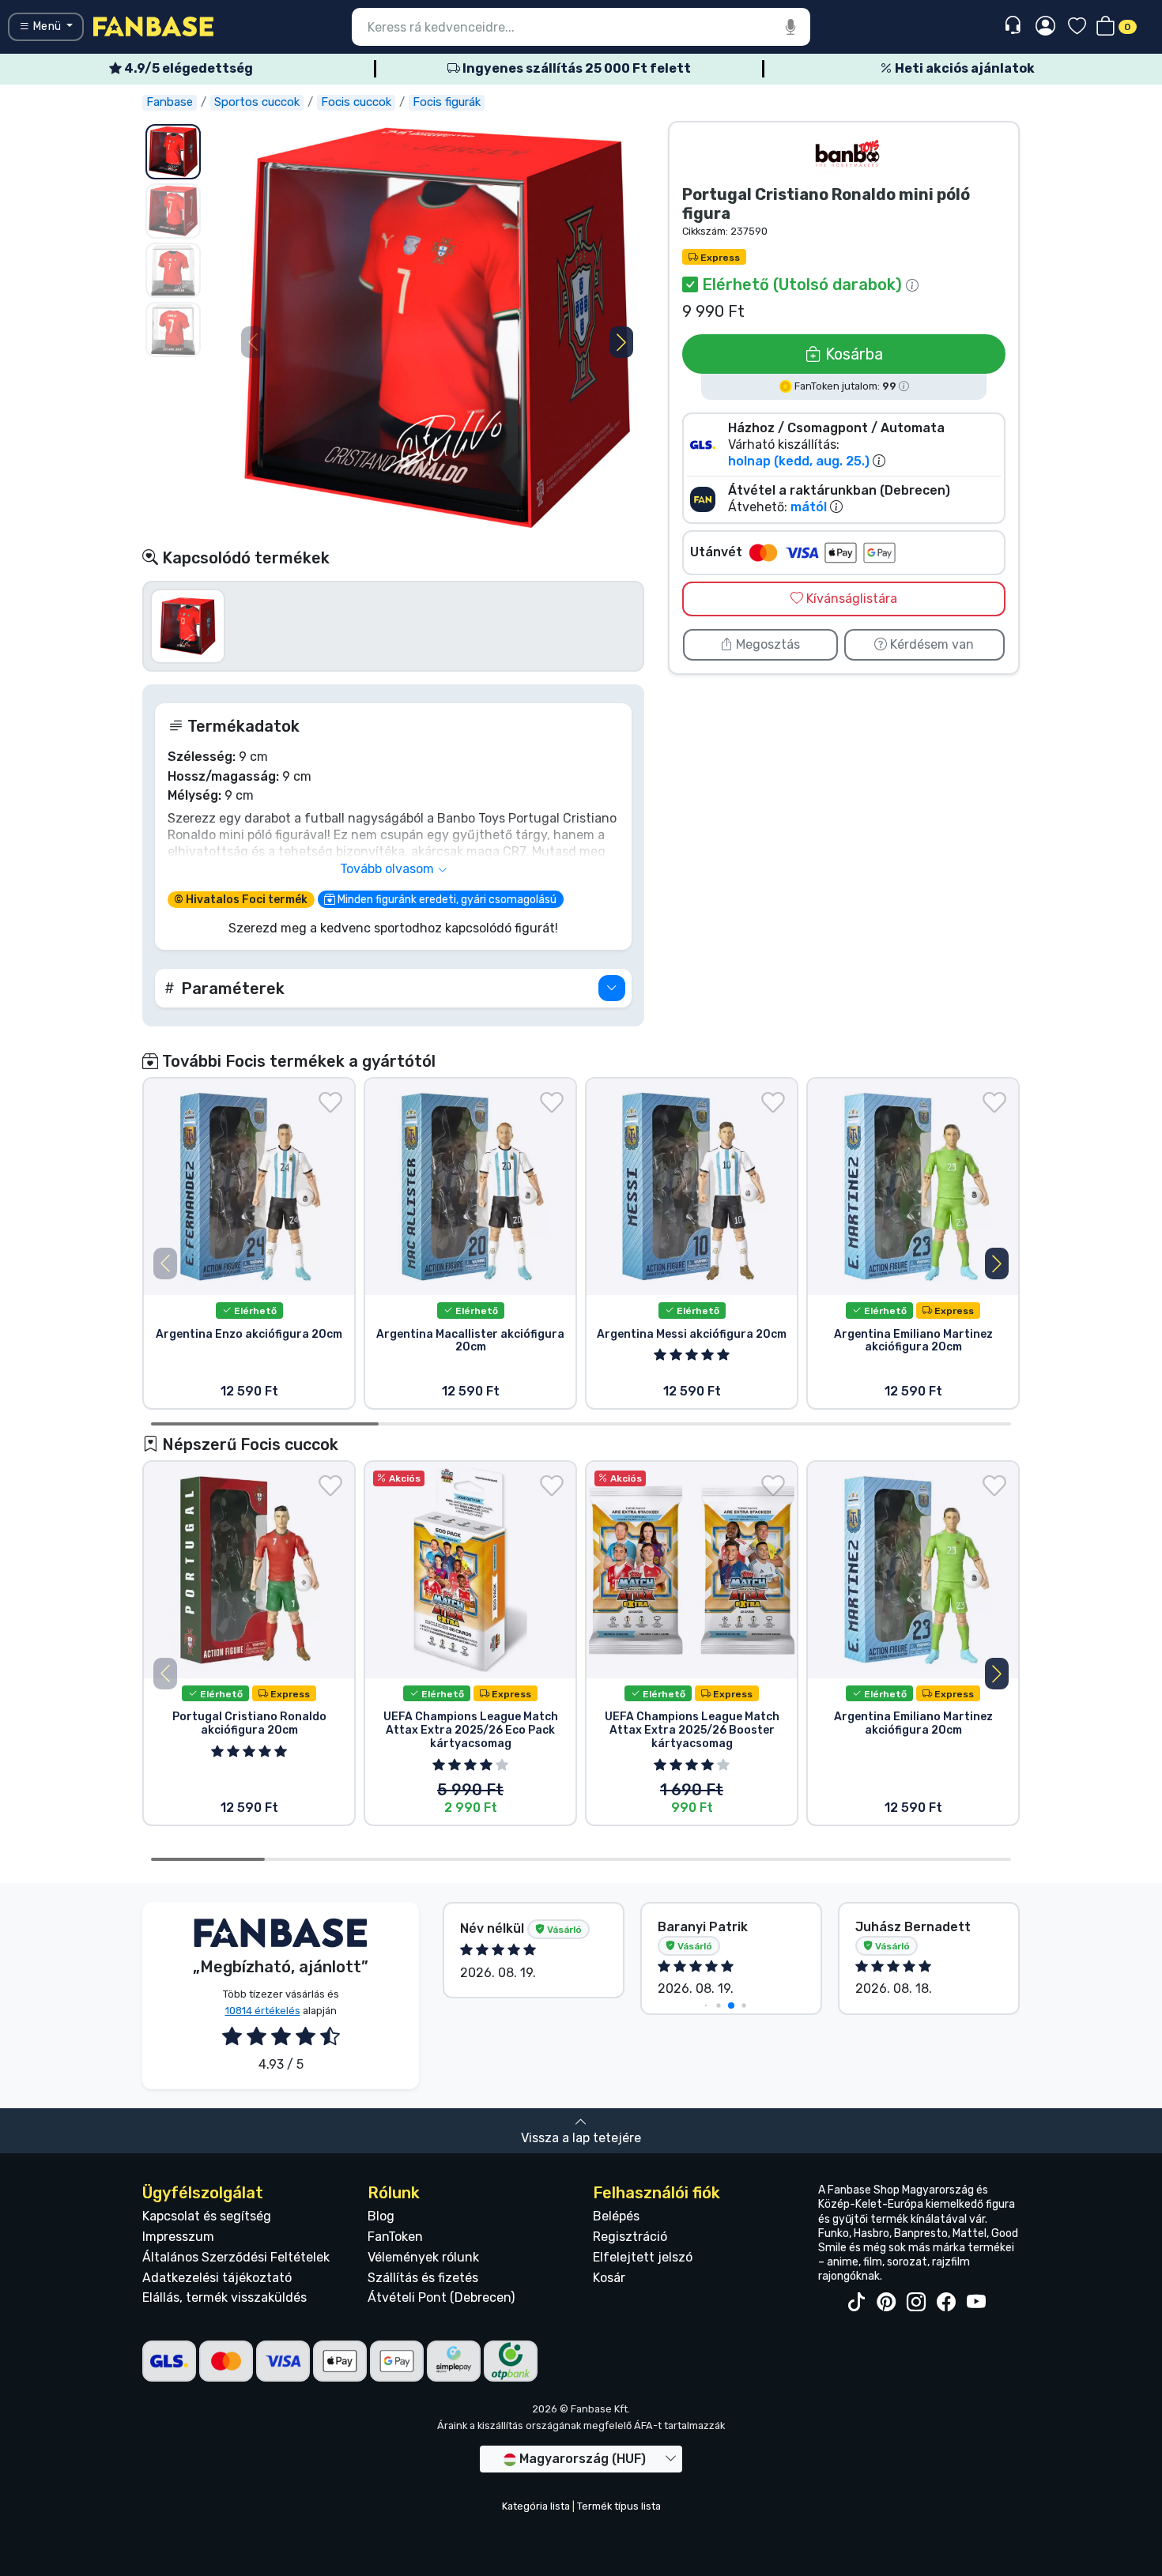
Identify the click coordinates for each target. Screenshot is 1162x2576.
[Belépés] (1045, 27)
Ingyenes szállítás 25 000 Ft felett (575, 68)
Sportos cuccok (257, 102)
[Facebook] (946, 2303)
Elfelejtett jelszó (643, 2257)
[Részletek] (612, 988)
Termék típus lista (619, 2506)
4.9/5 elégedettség (187, 68)
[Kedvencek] (1077, 27)
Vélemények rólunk (423, 2257)
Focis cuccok (356, 102)
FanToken (395, 2237)
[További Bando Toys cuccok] (847, 154)
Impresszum (178, 2237)
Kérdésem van (930, 644)
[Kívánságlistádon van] (330, 1102)
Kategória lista (536, 2506)
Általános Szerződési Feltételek (236, 2257)
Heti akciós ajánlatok (964, 68)
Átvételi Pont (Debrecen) (441, 2297)
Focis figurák (447, 102)
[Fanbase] (153, 26)
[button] (621, 342)
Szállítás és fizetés (423, 2278)
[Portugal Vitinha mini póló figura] (188, 625)
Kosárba (852, 354)
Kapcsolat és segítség (207, 2216)
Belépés (616, 2216)
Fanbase (170, 102)
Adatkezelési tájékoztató (217, 2278)
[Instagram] (916, 2303)
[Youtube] (976, 2303)
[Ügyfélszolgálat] (1015, 26)
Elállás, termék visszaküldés (224, 2297)
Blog (381, 2216)
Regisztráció (630, 2237)
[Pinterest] (886, 2303)
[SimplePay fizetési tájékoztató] (454, 2360)
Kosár (609, 2278)
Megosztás (766, 644)
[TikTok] (856, 2303)
